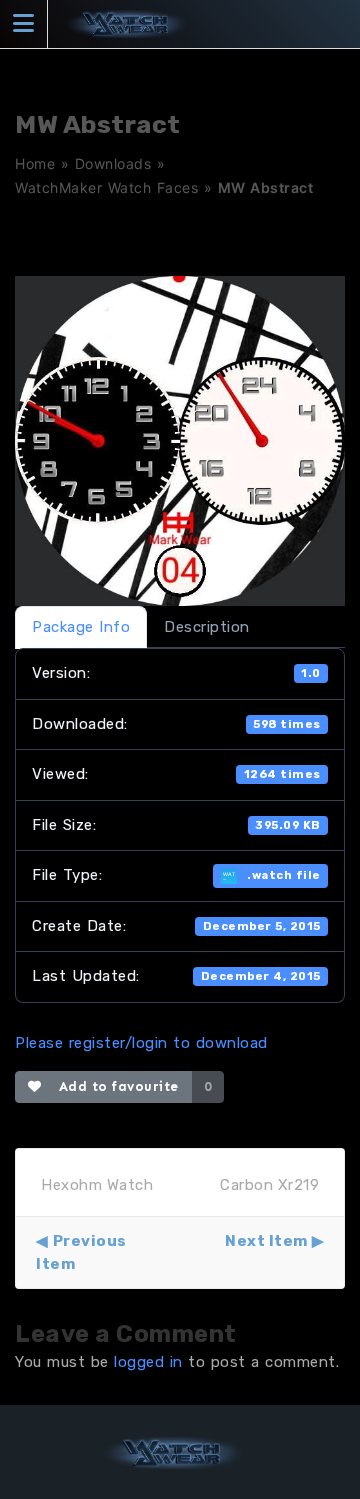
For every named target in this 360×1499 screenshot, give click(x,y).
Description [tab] (207, 627)
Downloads (113, 163)
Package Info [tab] (81, 627)
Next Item (266, 1241)
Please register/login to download (141, 1043)
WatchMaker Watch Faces (106, 187)
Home (35, 163)
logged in (148, 1362)
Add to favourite (114, 1086)
